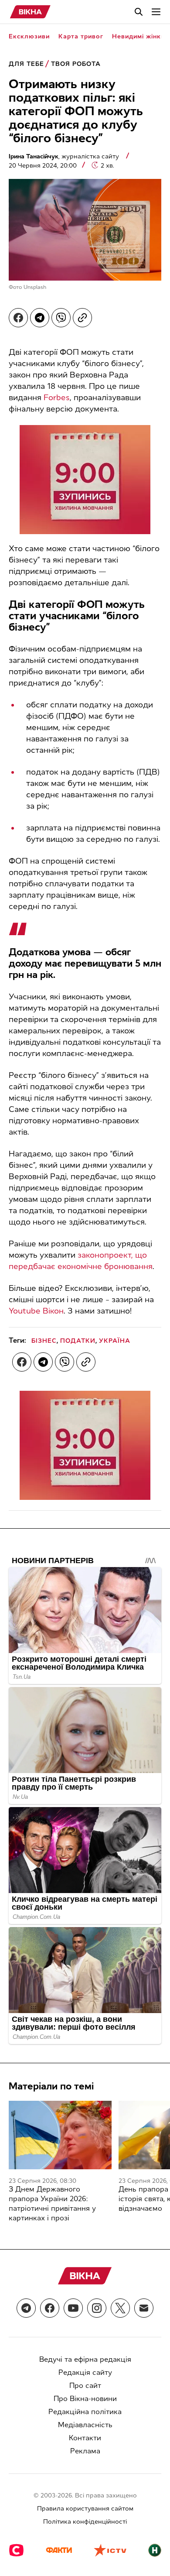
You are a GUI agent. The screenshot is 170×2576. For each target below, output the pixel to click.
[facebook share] (18, 318)
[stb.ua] (16, 2551)
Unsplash (35, 287)
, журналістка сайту (65, 156)
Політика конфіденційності (85, 2522)
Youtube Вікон (36, 1311)
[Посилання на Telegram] (26, 2308)
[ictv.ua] (110, 2551)
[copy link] (82, 318)
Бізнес (44, 1341)
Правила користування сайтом (85, 2509)
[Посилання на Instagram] (97, 2308)
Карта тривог (81, 36)
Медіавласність (85, 2425)
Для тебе (26, 64)
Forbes (57, 398)
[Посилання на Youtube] (73, 2308)
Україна (115, 1341)
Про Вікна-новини (85, 2399)
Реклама (85, 2451)
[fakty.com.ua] (59, 2551)
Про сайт (85, 2386)
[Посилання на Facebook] (50, 2308)
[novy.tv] (155, 2551)
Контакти (85, 2438)
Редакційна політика (85, 2412)
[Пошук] (139, 12)
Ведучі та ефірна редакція (85, 2359)
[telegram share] (40, 318)
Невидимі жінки (138, 36)
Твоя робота (76, 64)
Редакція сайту (85, 2372)
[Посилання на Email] (144, 2308)
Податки (78, 1341)
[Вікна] (30, 12)
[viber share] (61, 318)
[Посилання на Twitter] (120, 2308)
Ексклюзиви (29, 36)
